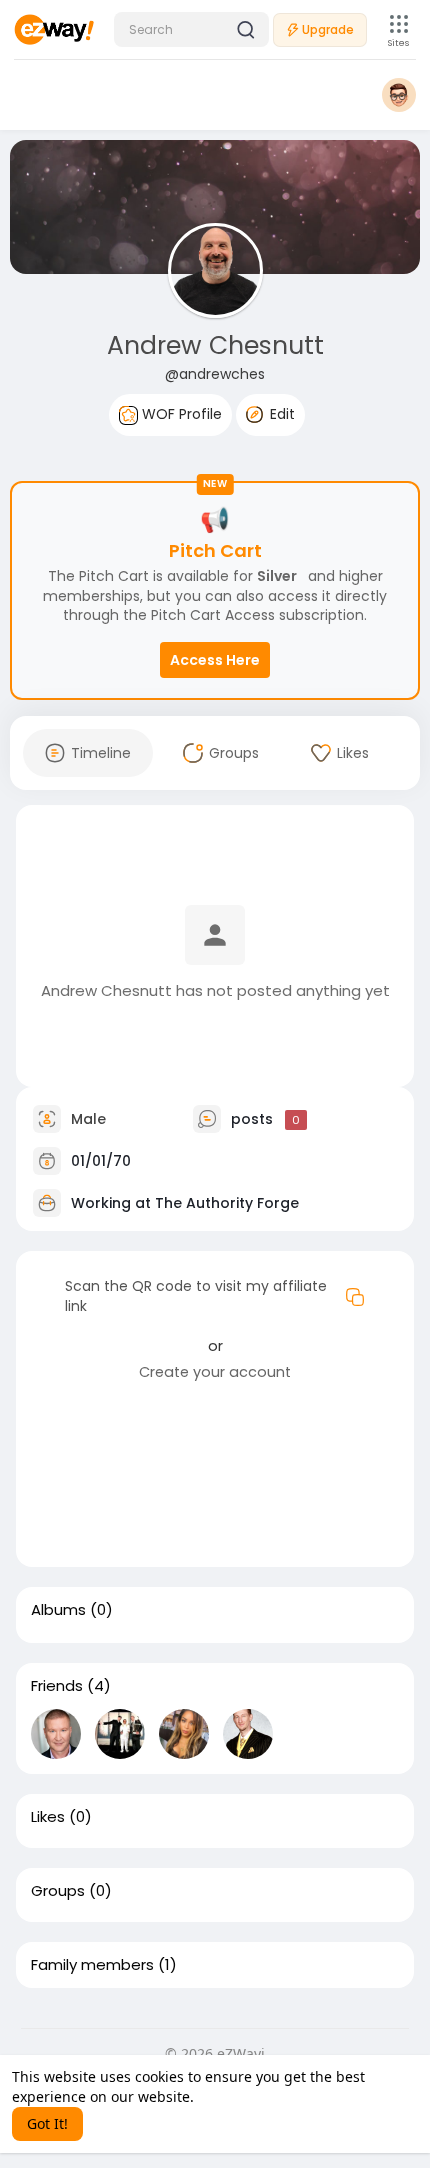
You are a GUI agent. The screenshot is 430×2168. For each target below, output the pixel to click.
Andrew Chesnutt (215, 345)
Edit (280, 414)
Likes (48, 1817)
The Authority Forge (227, 1203)
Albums (58, 1610)
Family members (92, 1965)
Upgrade (328, 29)
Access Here (215, 660)
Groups (58, 1891)
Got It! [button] (47, 2123)
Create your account (215, 1372)
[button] (191, 29)
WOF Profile (180, 414)
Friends (57, 1686)
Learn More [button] (236, 2096)
